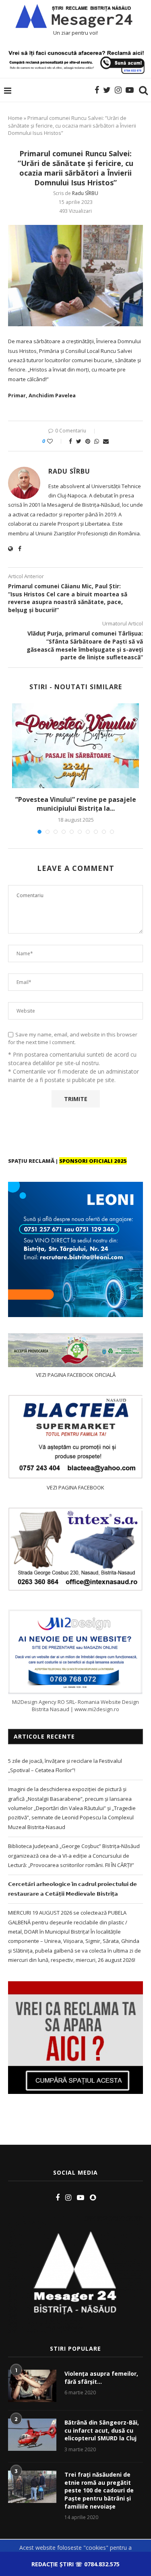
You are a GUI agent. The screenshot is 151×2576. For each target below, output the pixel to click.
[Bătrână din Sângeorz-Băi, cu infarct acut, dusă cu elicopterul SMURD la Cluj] (32, 2435)
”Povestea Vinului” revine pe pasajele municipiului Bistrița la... (76, 804)
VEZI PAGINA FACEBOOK (75, 1487)
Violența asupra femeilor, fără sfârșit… (101, 2378)
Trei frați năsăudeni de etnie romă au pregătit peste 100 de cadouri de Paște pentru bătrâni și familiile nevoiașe (99, 2490)
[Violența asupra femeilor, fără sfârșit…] (32, 2386)
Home (15, 118)
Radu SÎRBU (85, 193)
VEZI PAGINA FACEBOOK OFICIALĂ (76, 1375)
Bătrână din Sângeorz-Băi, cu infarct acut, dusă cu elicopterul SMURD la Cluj (102, 2430)
